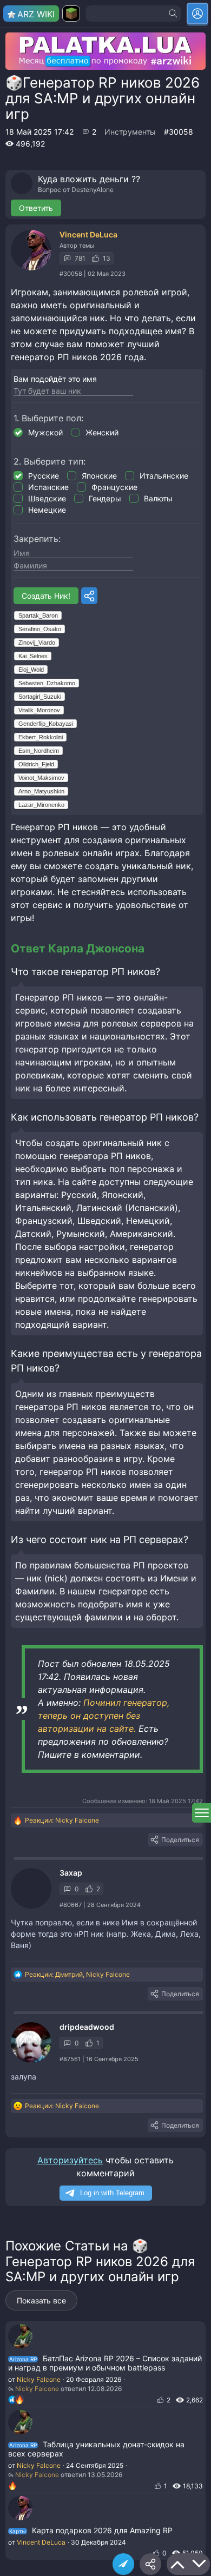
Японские (99, 476)
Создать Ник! (46, 596)
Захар (71, 1873)
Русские (44, 476)
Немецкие (47, 510)
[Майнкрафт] (71, 14)
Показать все (41, 2300)
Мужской (45, 432)
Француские (114, 487)
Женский (102, 432)
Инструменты (130, 132)
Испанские (48, 487)
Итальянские (164, 476)
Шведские (47, 498)
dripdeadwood (87, 2027)
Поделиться (180, 1840)
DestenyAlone (93, 190)
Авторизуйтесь (70, 2160)
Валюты (158, 498)
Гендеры (105, 498)
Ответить (36, 208)
